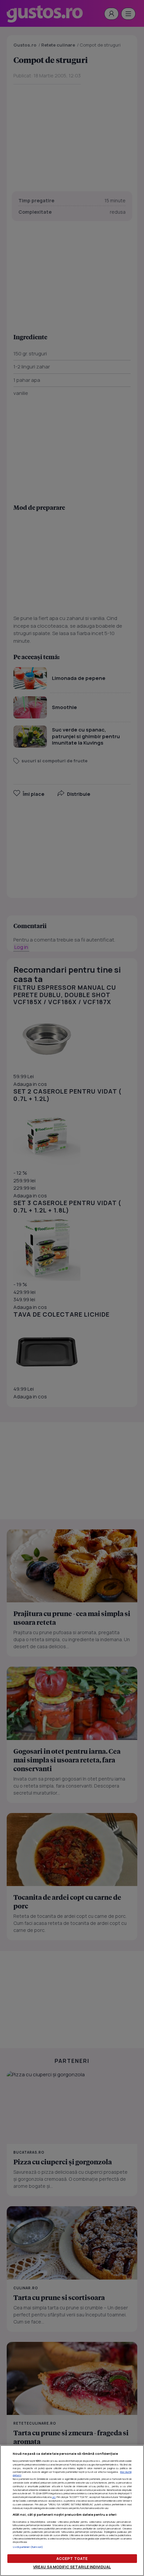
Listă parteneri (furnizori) (28, 2547)
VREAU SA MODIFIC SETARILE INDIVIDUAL (72, 2567)
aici (54, 2497)
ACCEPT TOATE (72, 2558)
